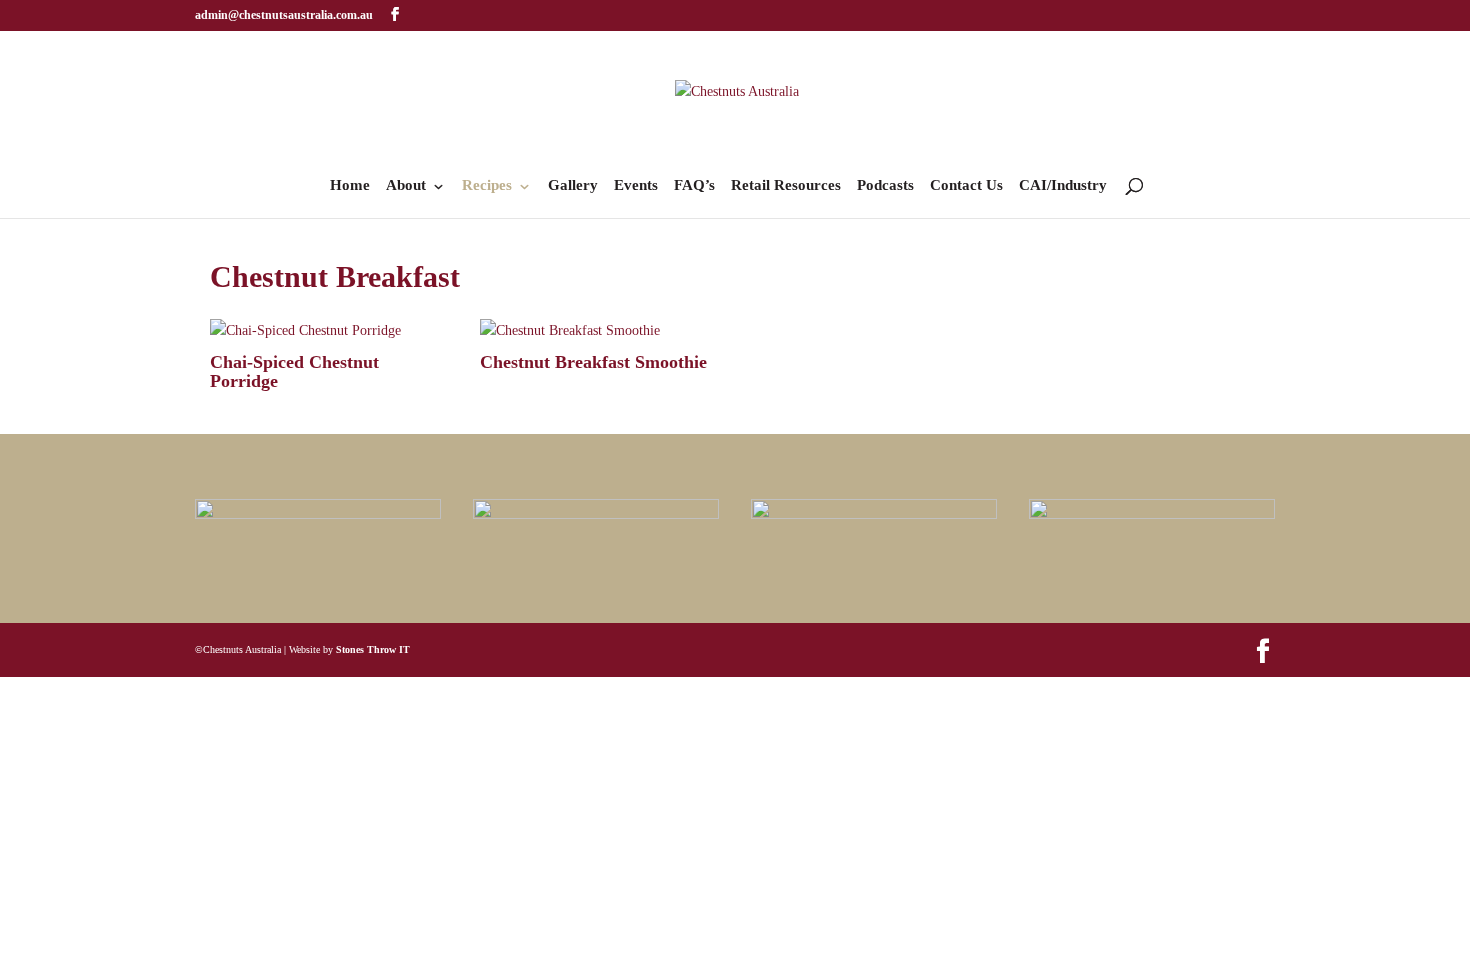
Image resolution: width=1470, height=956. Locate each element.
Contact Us (966, 185)
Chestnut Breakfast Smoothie (593, 362)
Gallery (573, 185)
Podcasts (885, 185)
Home (350, 185)
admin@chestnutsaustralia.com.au (284, 15)
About (406, 185)
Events (636, 185)
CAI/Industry (1063, 185)
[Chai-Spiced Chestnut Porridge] (329, 331)
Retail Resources (786, 185)
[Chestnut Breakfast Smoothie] (599, 331)
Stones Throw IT (373, 649)
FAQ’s (694, 185)
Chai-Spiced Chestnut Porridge (294, 372)
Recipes (487, 185)
